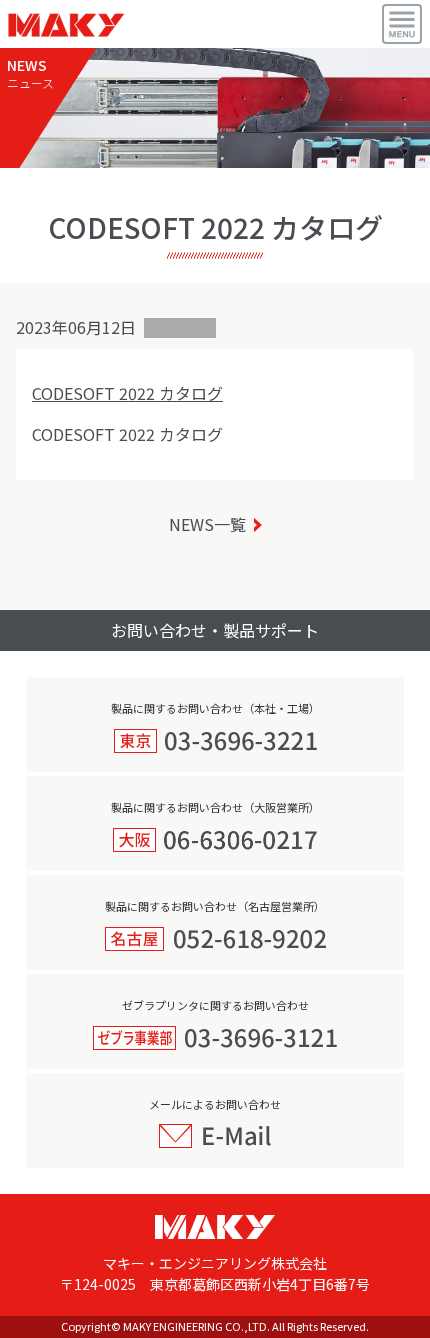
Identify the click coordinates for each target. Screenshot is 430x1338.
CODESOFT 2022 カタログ (127, 393)
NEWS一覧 (207, 524)
